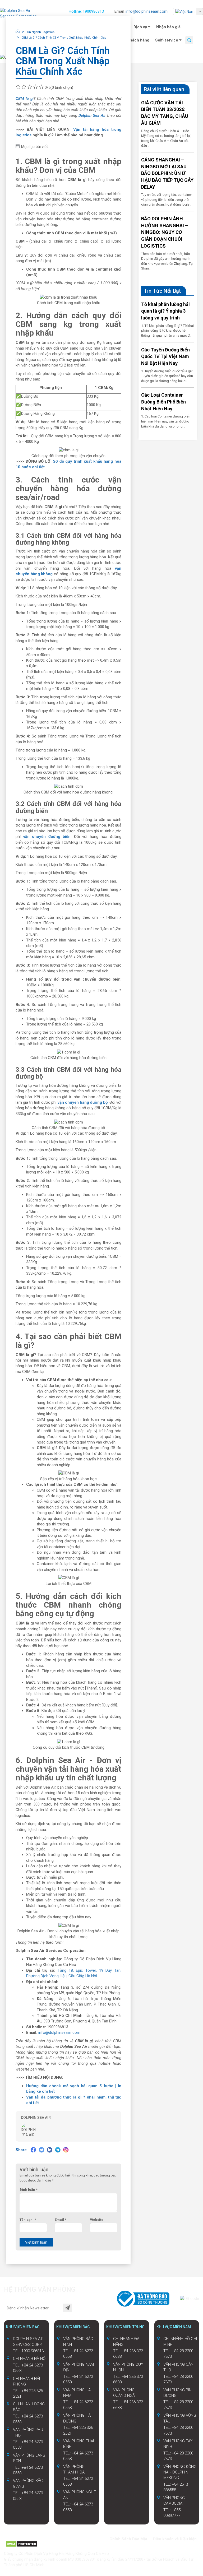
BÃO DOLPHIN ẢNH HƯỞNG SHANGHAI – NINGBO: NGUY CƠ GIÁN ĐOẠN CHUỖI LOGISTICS (165, 232)
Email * (61, 2220)
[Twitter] (41, 2150)
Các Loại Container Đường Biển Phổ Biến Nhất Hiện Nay (163, 402)
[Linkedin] (50, 2150)
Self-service (167, 40)
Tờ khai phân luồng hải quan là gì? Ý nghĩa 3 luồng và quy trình (165, 311)
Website (97, 2220)
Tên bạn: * (28, 2220)
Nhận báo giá (168, 27)
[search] (189, 40)
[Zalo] (18, 2538)
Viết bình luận (36, 2242)
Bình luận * (29, 2190)
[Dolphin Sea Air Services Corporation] (21, 14)
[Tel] (27, 2538)
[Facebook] (33, 2150)
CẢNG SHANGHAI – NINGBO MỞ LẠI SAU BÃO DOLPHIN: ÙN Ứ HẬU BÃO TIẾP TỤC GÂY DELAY (167, 173)
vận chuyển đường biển (47, 837)
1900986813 (93, 11)
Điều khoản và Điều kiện (175, 2539)
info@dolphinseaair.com (147, 11)
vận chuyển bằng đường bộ (83, 1102)
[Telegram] (58, 2150)
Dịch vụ (141, 27)
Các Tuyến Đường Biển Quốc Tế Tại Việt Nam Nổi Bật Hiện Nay (165, 356)
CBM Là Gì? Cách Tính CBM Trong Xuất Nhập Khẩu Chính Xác (64, 38)
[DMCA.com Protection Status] (22, 2544)
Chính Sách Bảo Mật (128, 2539)
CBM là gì (25, 99)
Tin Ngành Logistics (40, 32)
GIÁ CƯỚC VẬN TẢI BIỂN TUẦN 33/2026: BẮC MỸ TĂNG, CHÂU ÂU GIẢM (165, 113)
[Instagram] (66, 2150)
